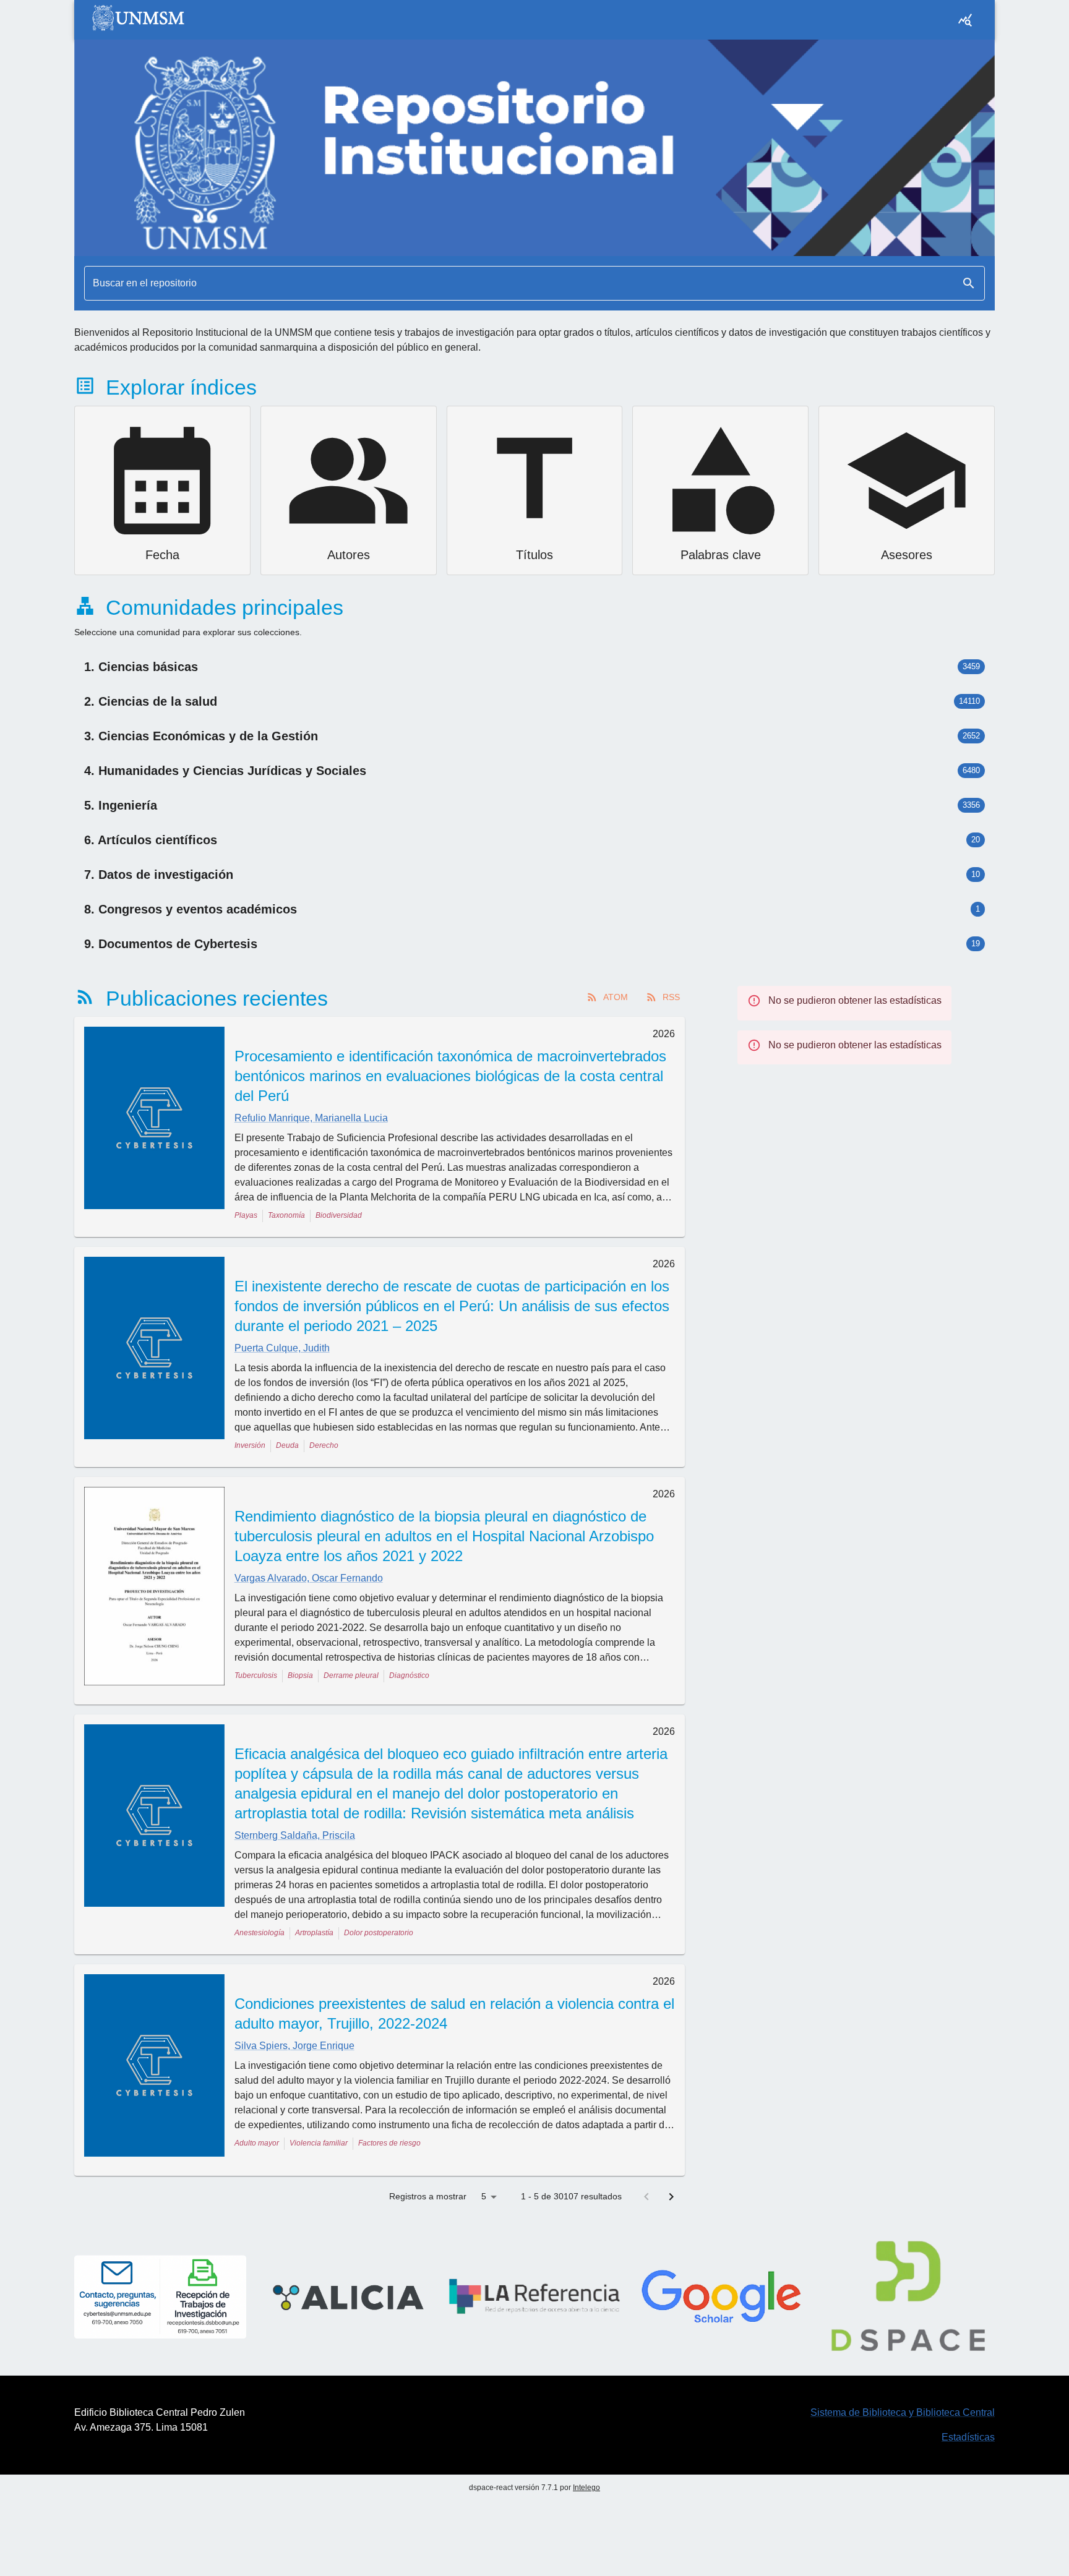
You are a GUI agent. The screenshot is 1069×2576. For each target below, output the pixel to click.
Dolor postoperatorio (379, 1933)
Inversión (250, 1445)
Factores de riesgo (389, 2143)
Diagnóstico (409, 1675)
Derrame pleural (351, 1675)
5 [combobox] (484, 2196)
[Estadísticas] (965, 20)
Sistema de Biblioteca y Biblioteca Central (903, 2412)
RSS (671, 997)
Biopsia (300, 1675)
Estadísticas (968, 2437)
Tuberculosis (256, 1675)
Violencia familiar (319, 2143)
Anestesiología (260, 1933)
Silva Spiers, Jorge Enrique (294, 2046)
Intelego (586, 2488)
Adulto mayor (257, 2143)
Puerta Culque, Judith (282, 1348)
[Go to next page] (671, 2197)
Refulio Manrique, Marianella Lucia (311, 1118)
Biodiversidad (339, 1215)
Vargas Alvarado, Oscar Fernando (309, 1578)
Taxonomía (286, 1215)
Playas (246, 1215)
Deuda (287, 1445)
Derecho (324, 1445)
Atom (616, 997)
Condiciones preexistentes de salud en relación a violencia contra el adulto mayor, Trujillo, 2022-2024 (454, 2013)
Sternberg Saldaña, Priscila (295, 1835)
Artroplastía (314, 1933)
